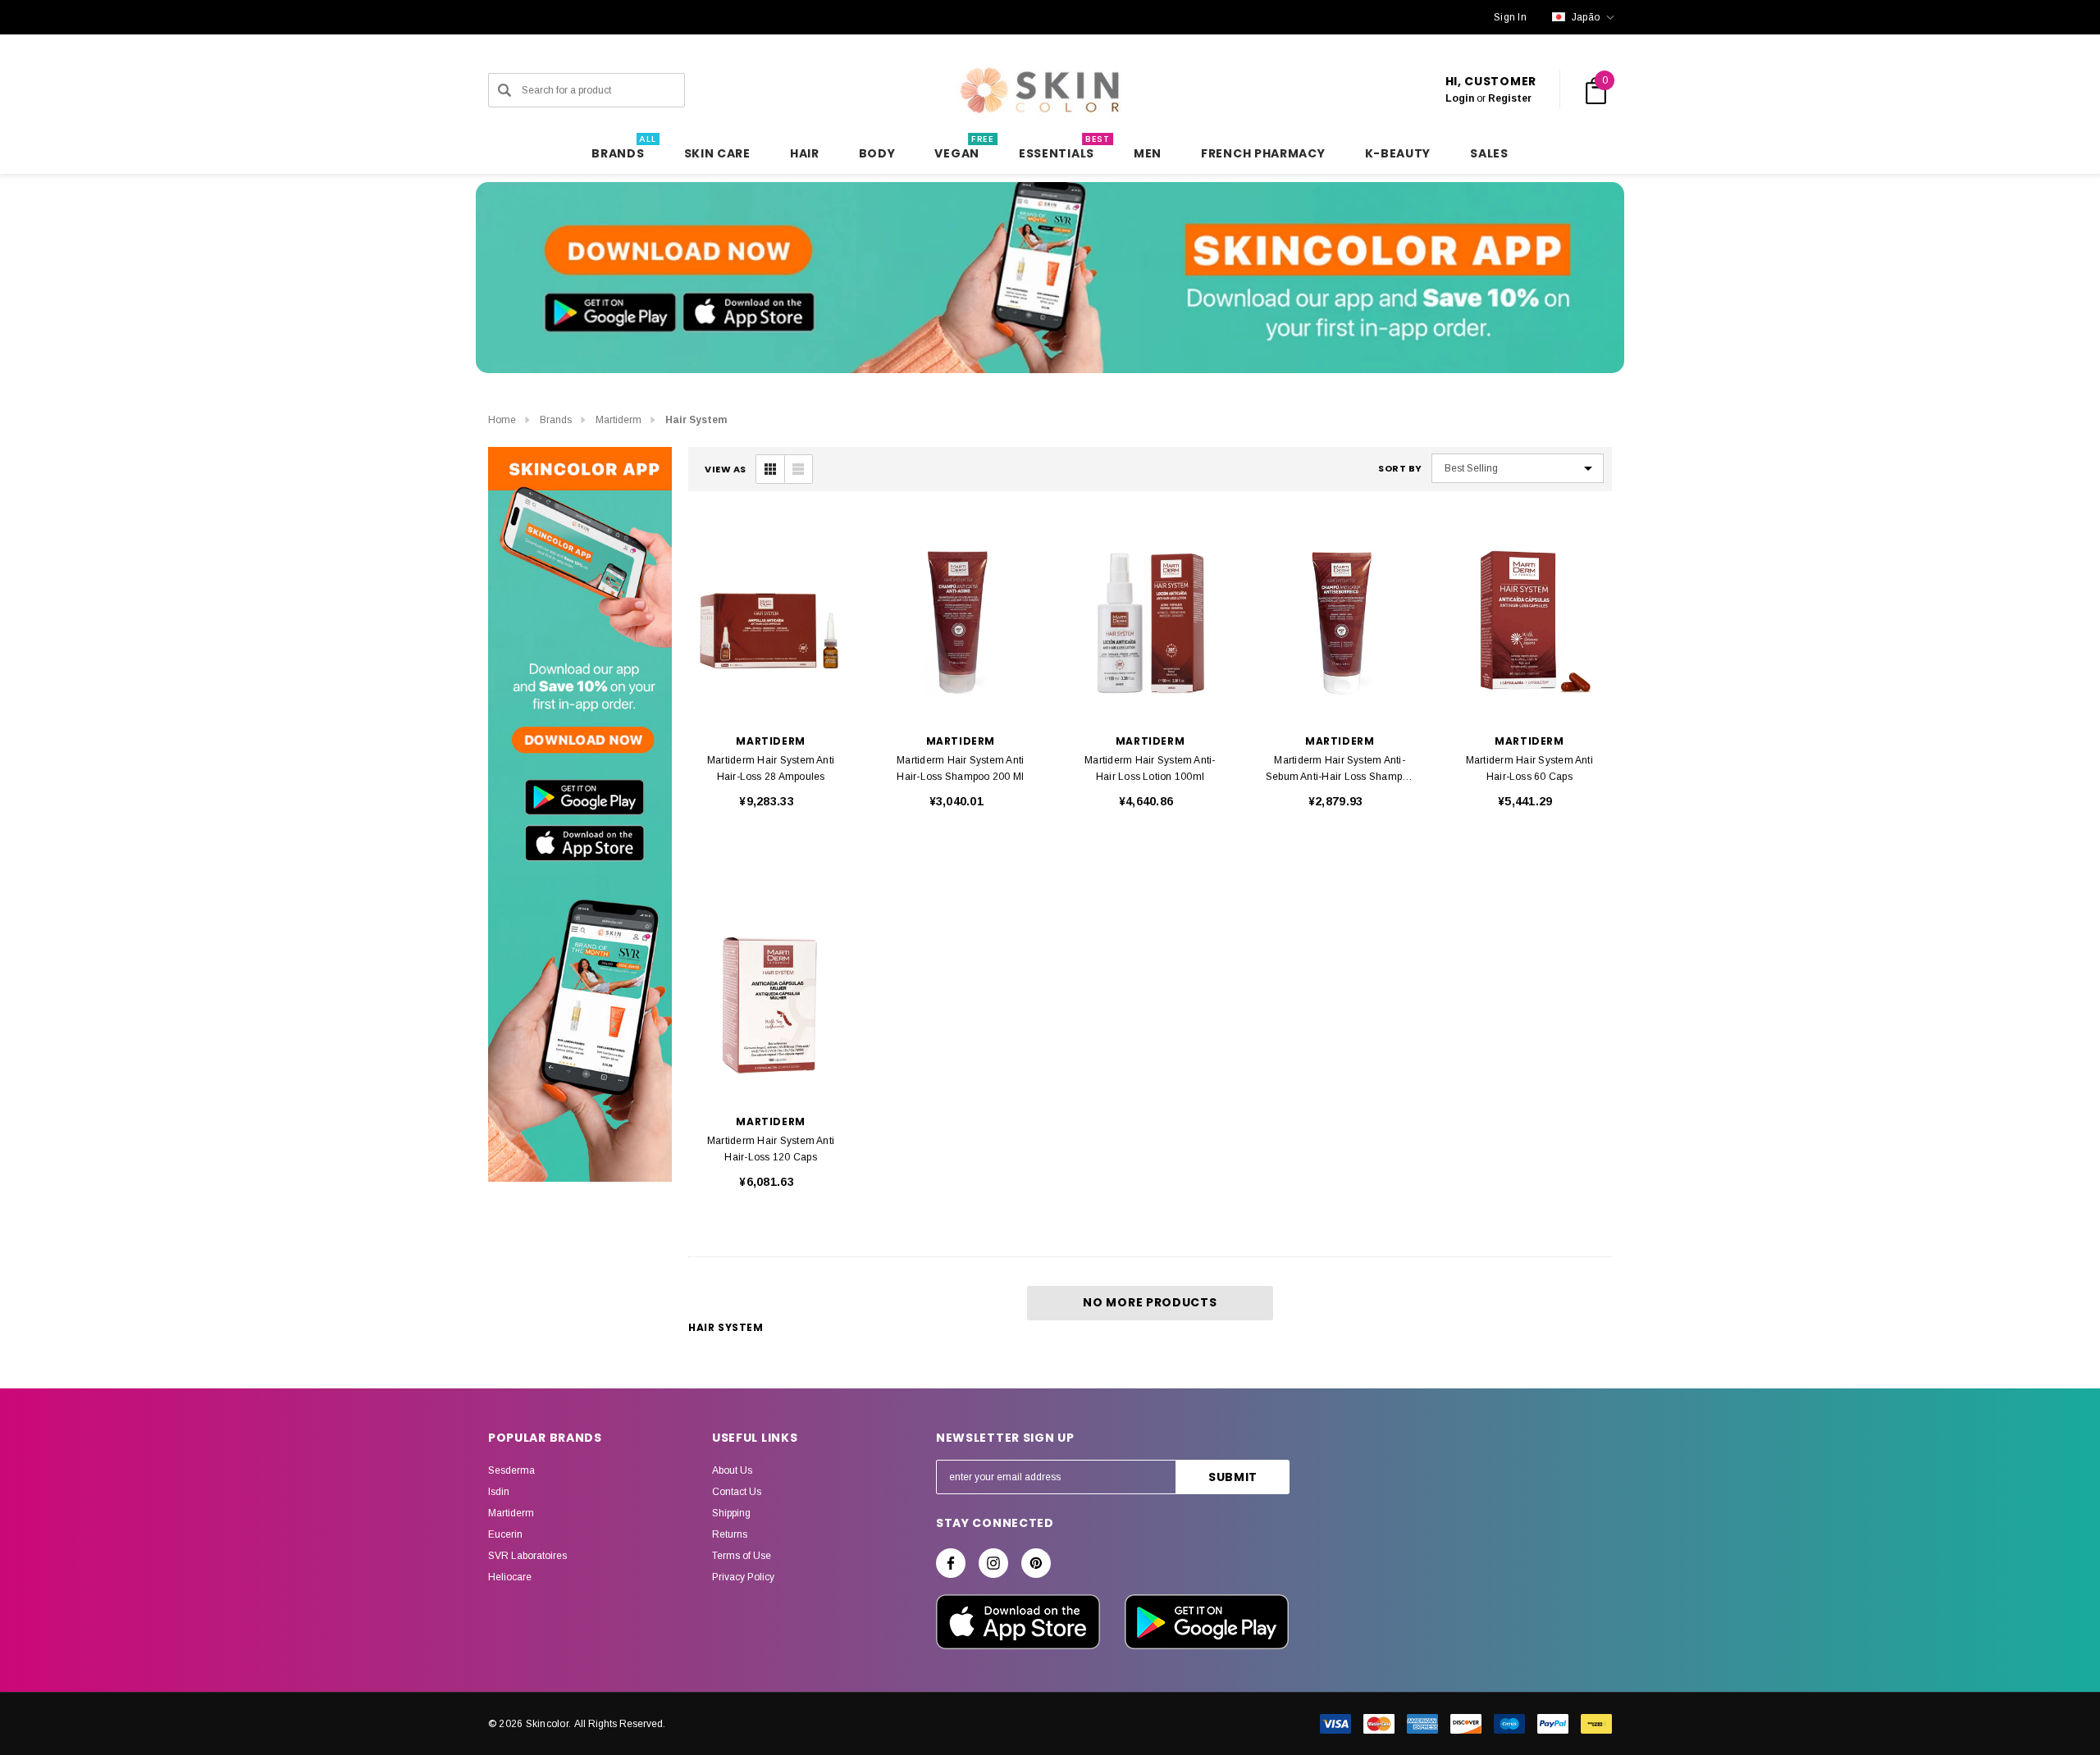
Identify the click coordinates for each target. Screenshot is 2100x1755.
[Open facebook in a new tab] (951, 1563)
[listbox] (1518, 468)
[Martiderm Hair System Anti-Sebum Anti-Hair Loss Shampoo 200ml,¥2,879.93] (1340, 622)
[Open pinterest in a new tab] (1036, 1563)
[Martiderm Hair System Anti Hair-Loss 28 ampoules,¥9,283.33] (771, 622)
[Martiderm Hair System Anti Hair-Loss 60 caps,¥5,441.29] (1529, 622)
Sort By (1400, 469)
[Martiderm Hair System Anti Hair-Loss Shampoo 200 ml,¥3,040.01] (960, 622)
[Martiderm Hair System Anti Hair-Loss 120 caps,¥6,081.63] (771, 1003)
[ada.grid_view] (770, 469)
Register (1510, 98)
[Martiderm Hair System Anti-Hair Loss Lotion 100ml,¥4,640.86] (1150, 622)
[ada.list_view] (798, 469)
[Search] (504, 90)
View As (726, 470)
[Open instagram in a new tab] (993, 1563)
